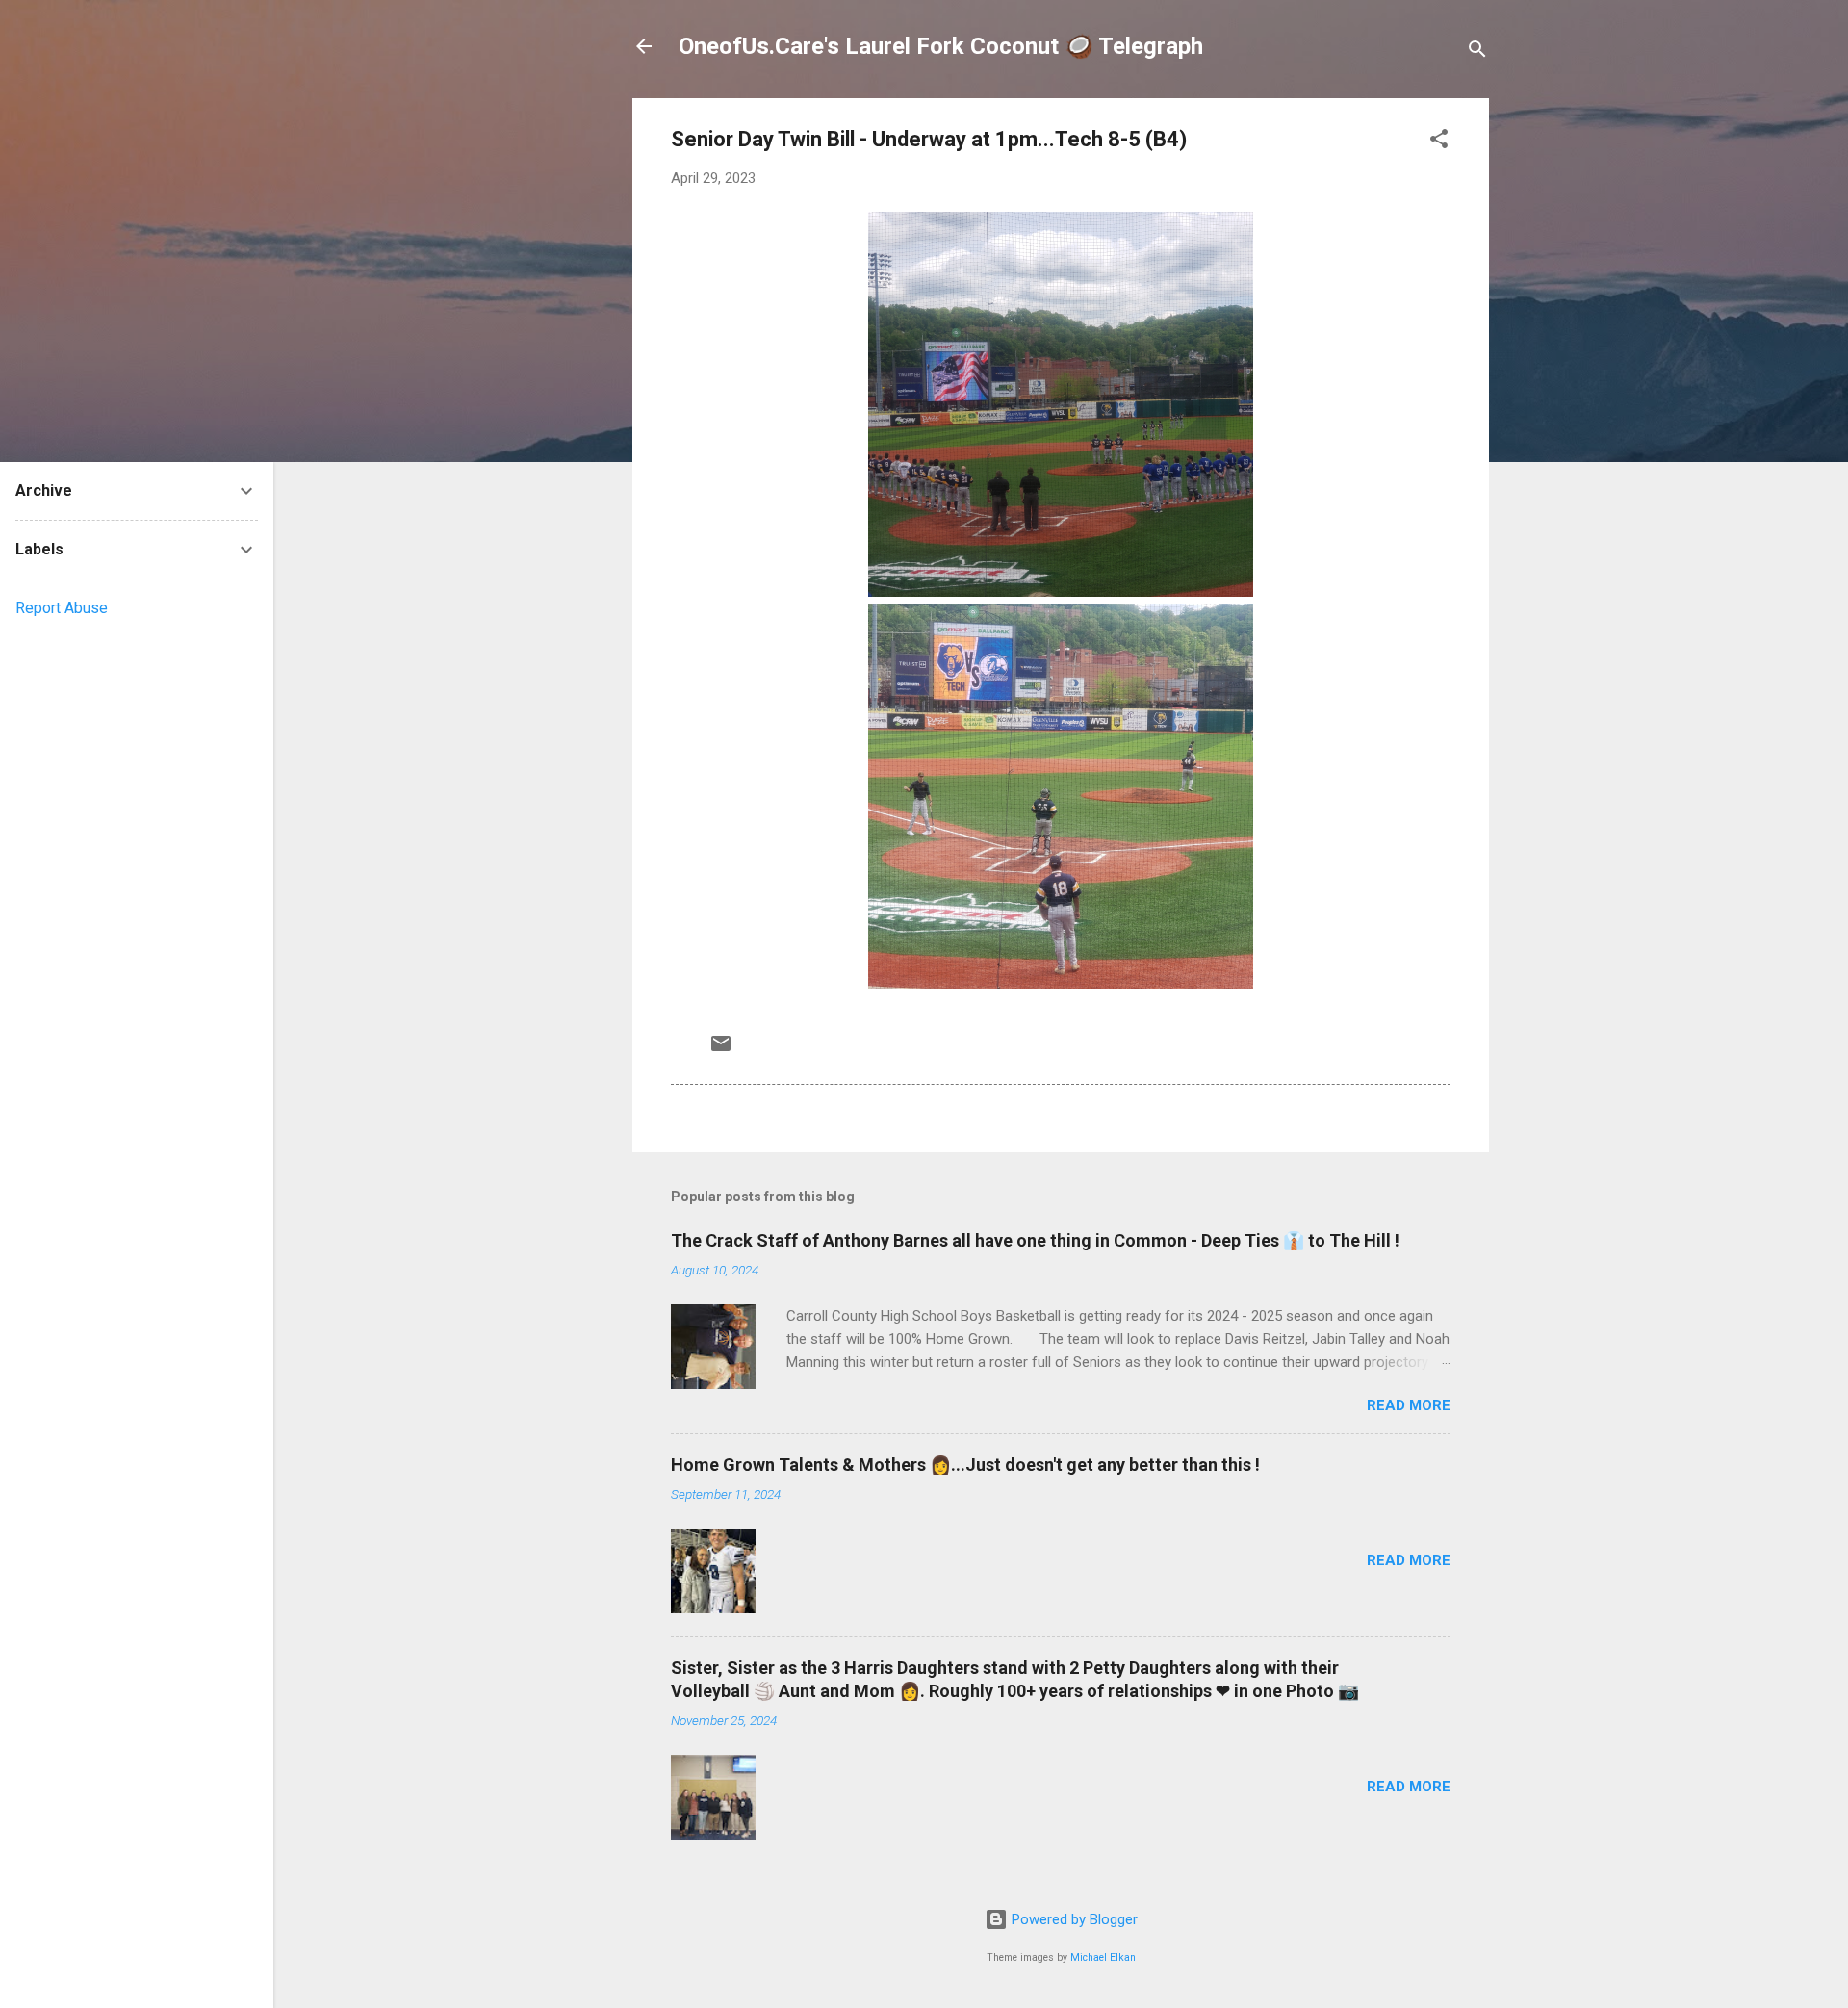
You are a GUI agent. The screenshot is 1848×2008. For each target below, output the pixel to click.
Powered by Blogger (1073, 1919)
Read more (1409, 1405)
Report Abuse (62, 608)
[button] (1439, 142)
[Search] (1477, 52)
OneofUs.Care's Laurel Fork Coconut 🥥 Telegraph (941, 46)
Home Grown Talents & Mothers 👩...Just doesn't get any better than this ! (965, 1465)
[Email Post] (721, 1050)
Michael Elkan (1103, 1957)
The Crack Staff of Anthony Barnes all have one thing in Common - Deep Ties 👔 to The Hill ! (1035, 1240)
